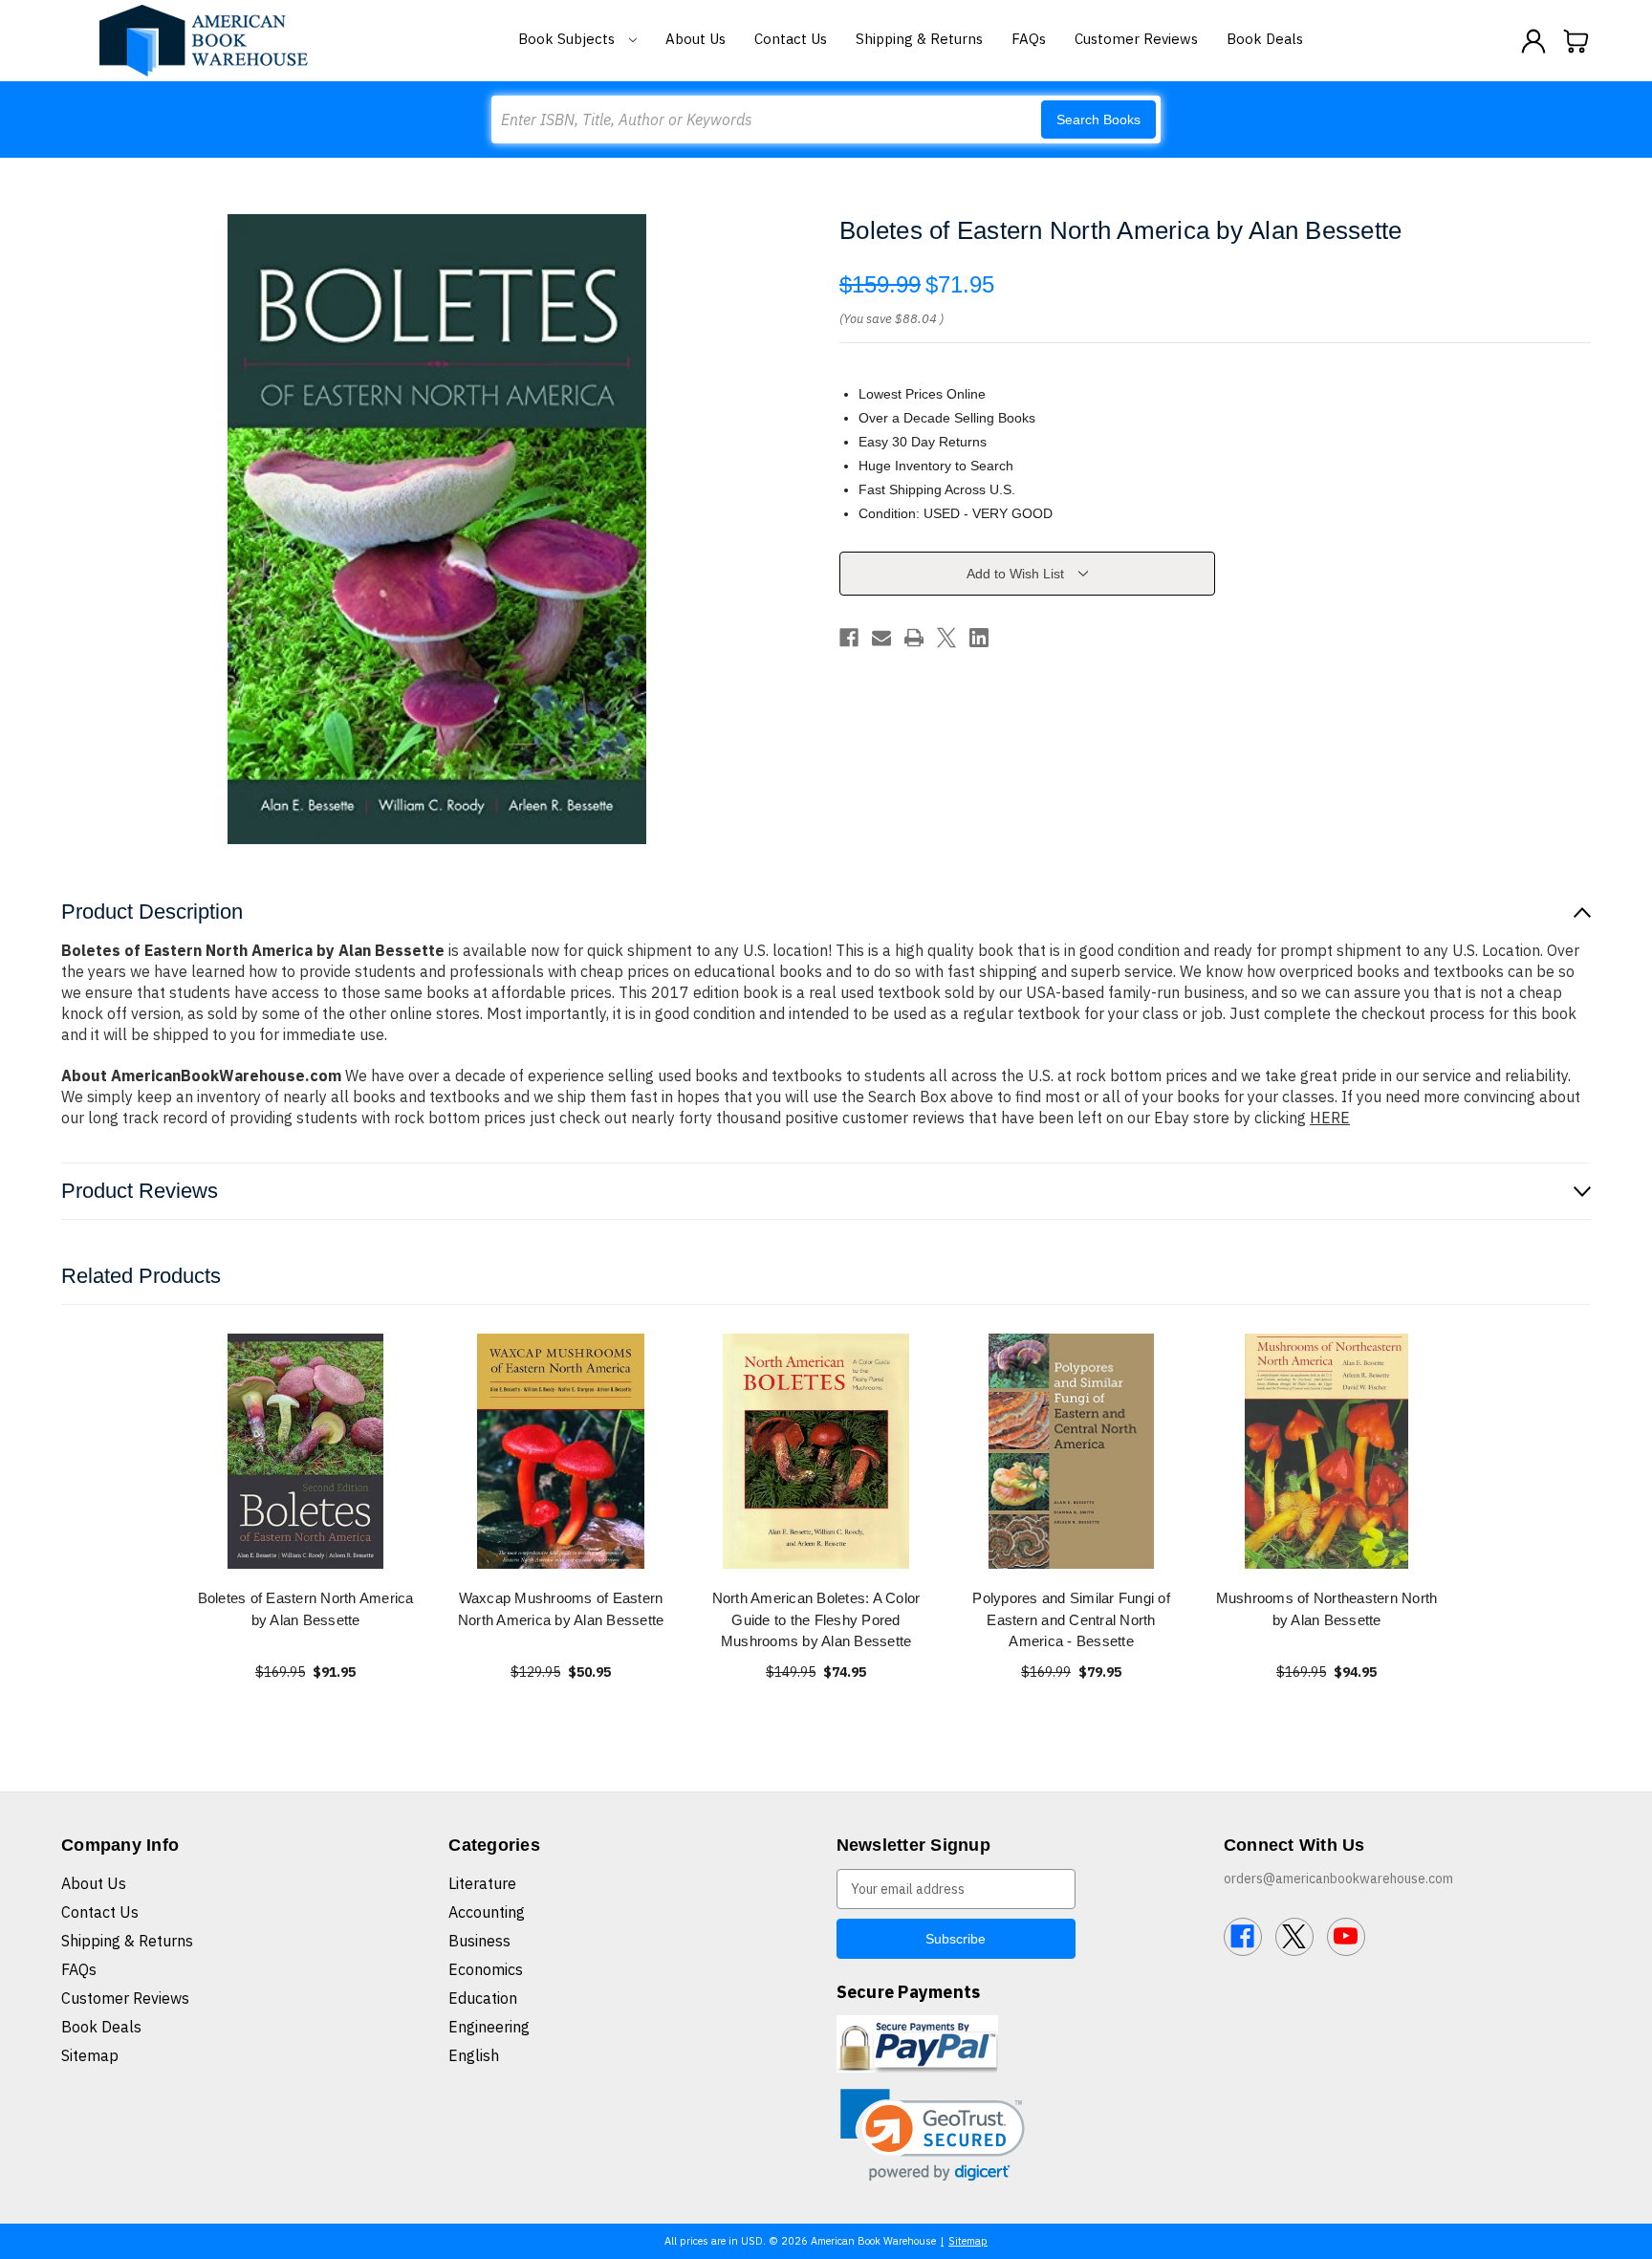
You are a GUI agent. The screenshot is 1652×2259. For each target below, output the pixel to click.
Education (483, 1998)
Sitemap (90, 2055)
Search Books (1098, 119)
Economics (486, 1969)
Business (479, 1941)
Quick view (306, 1451)
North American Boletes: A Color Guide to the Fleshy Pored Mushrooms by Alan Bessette (816, 1619)
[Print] (914, 638)
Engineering (489, 2027)
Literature (482, 1883)
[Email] (881, 638)
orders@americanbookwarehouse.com (1338, 1879)
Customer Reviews (1136, 39)
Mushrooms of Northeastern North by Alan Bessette (1327, 1609)
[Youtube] (1346, 1937)
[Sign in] (1533, 41)
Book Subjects (568, 39)
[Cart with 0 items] (1576, 41)
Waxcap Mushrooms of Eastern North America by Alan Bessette (561, 1609)
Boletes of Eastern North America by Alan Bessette (306, 1609)
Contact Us (791, 39)
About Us (696, 39)
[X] (946, 638)
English (474, 2055)
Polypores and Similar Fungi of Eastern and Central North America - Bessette (1071, 1619)
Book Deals (1265, 39)
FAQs (1029, 39)
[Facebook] (849, 638)
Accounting (487, 1912)
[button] (933, 2135)
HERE (1330, 1118)
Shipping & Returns (919, 39)
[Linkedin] (979, 638)
